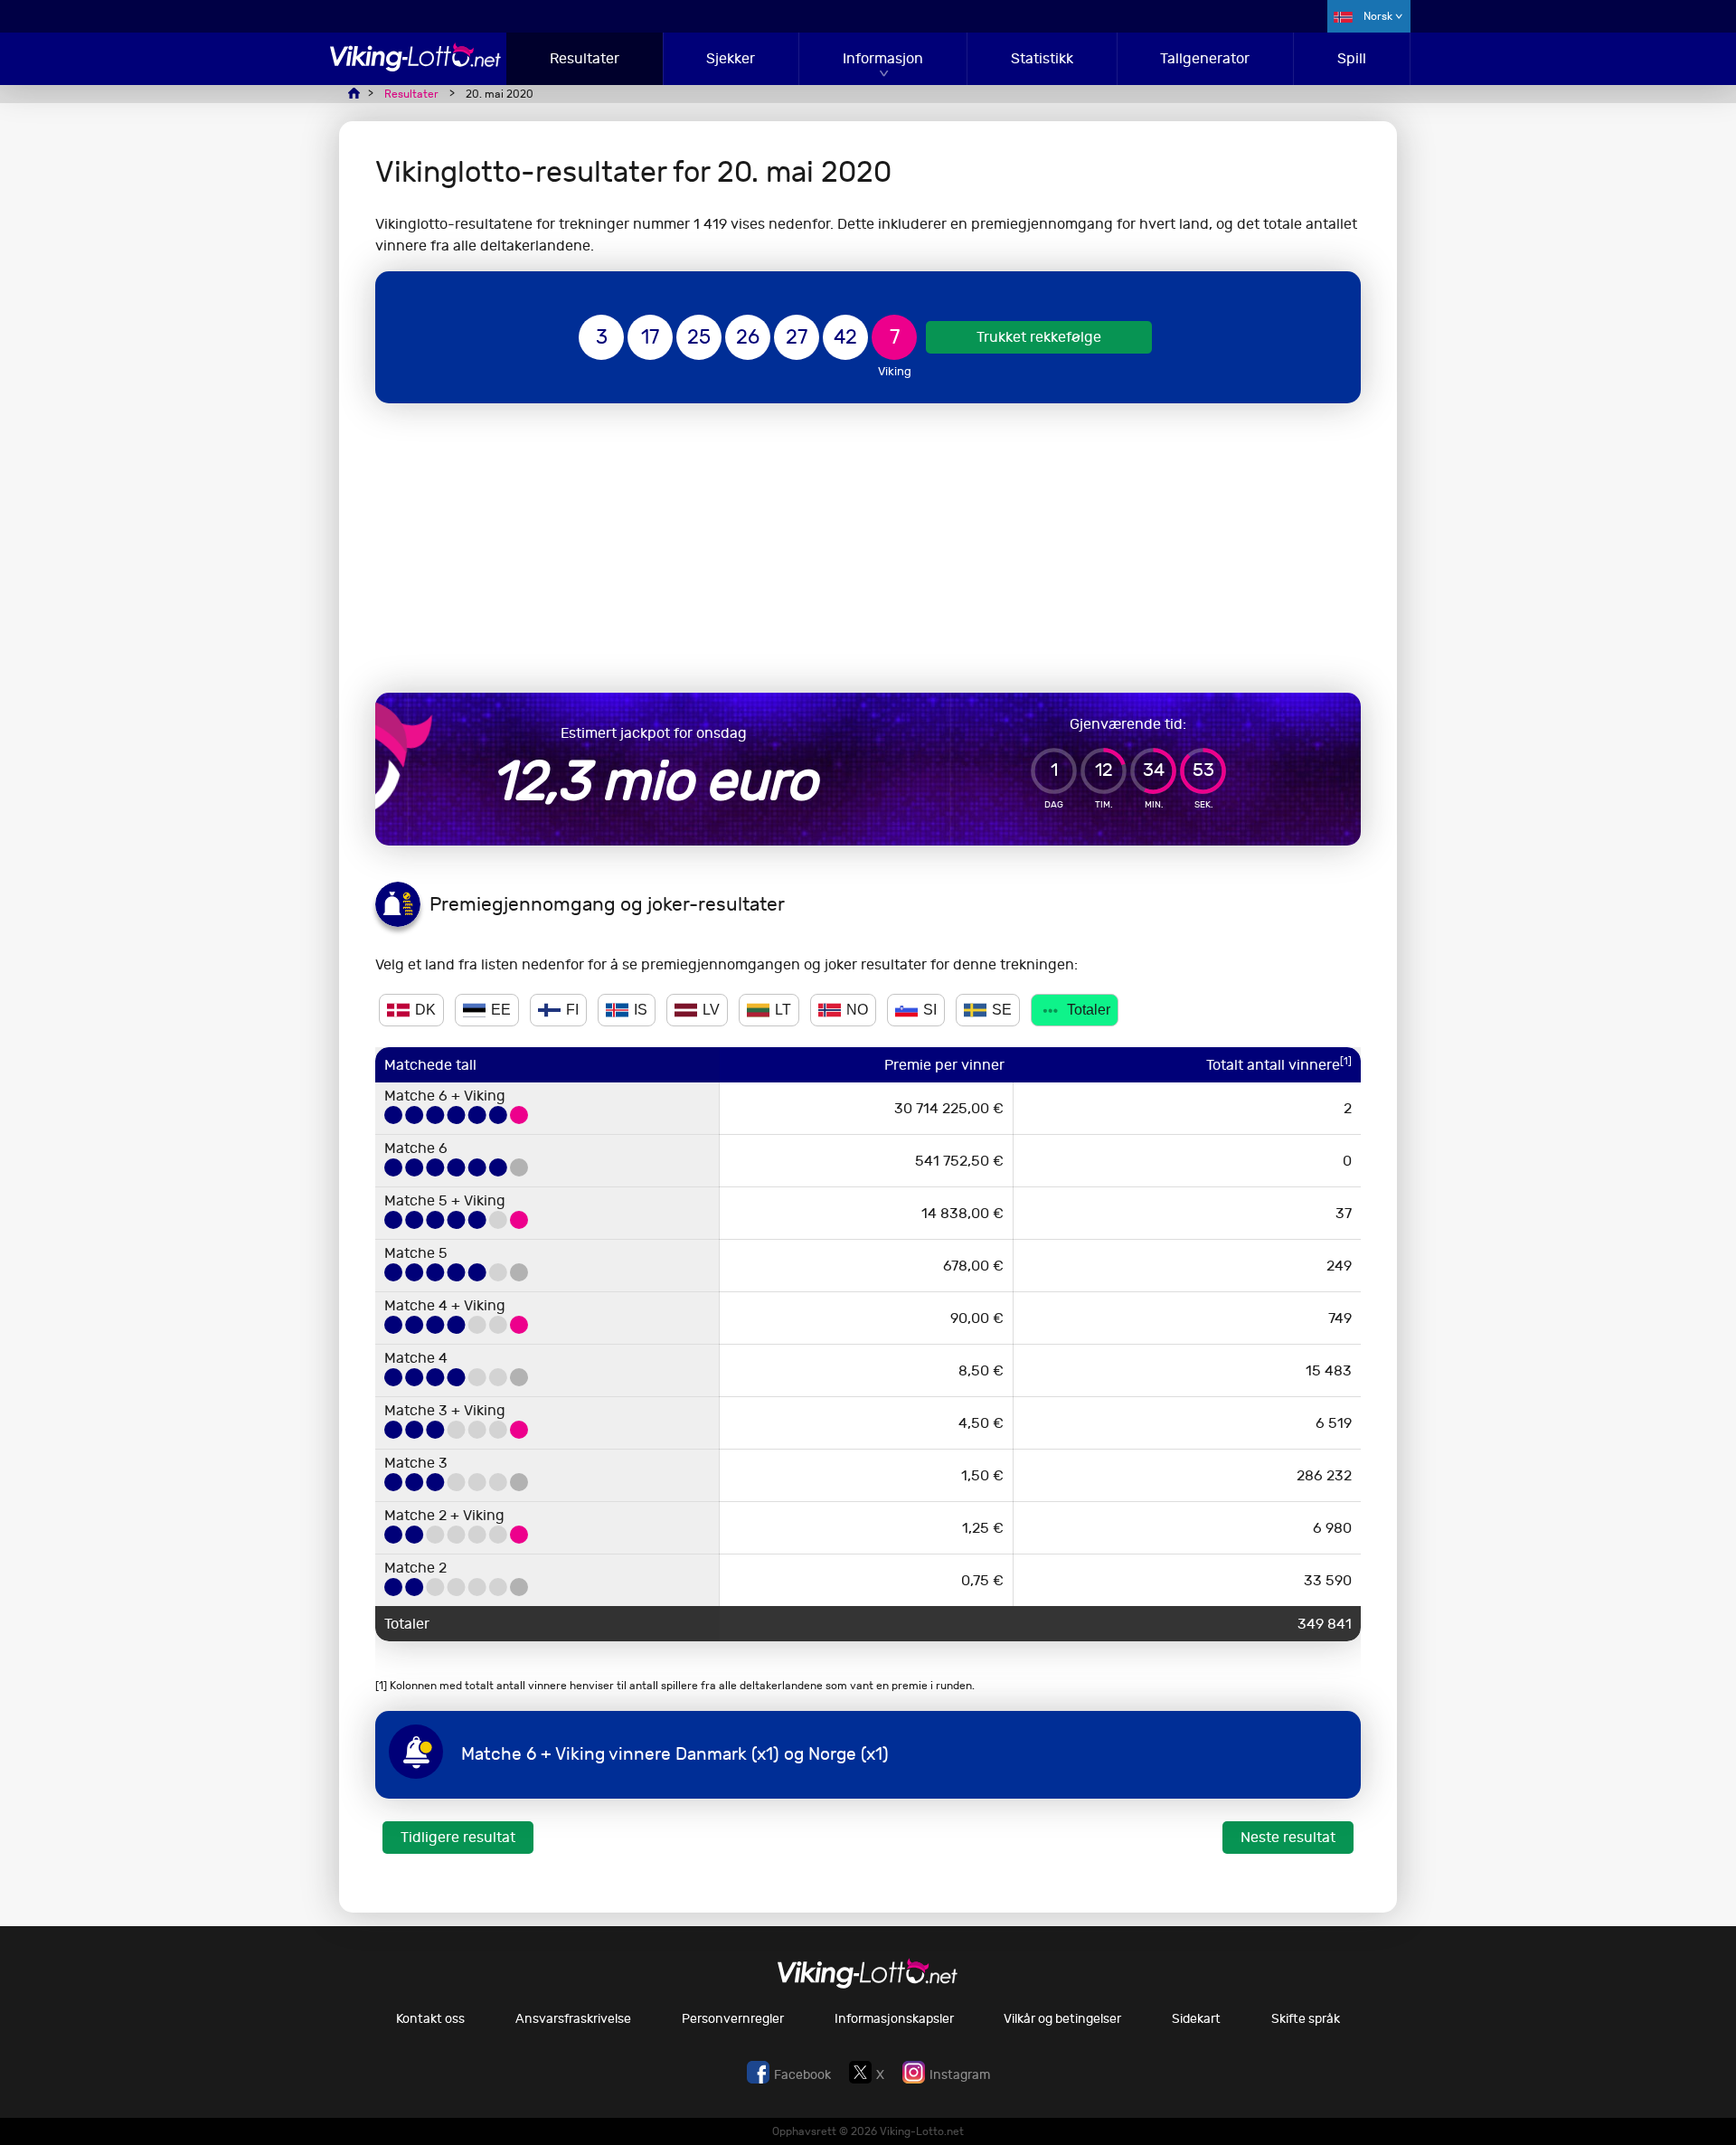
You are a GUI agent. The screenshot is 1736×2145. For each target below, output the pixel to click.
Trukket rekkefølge (1039, 337)
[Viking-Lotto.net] (416, 66)
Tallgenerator (1205, 58)
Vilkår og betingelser (1062, 2019)
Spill (1352, 58)
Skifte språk (1306, 2019)
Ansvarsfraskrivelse (573, 2019)
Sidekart (1196, 2019)
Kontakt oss (430, 2019)
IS (641, 1010)
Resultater (585, 58)
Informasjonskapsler (894, 2019)
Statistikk (1042, 58)
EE (501, 1010)
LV (711, 1010)
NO (857, 1010)
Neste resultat (1288, 1837)
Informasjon (883, 58)
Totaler (1089, 1010)
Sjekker (731, 58)
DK (425, 1010)
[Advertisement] (868, 548)
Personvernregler (733, 2019)
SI (930, 1010)
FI (572, 1010)
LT (783, 1010)
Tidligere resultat (458, 1837)
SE (1002, 1010)
